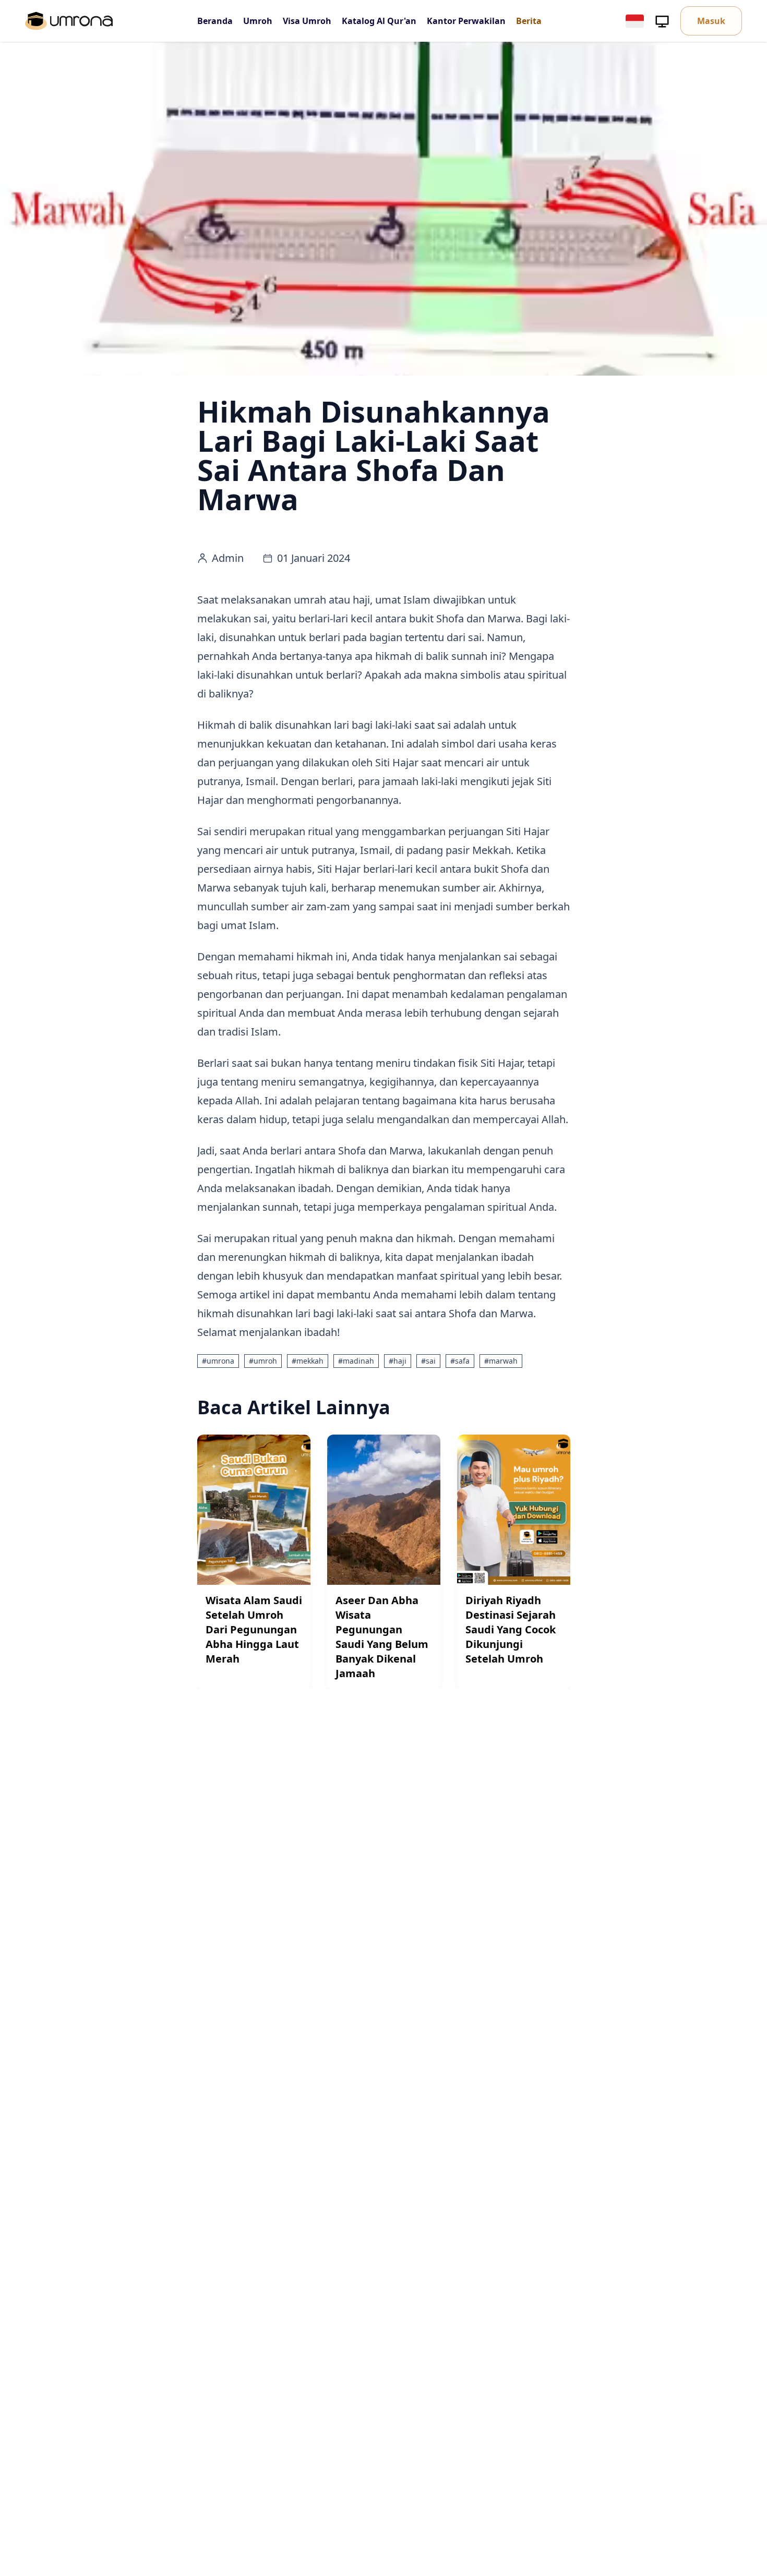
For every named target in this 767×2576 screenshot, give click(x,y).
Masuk (711, 21)
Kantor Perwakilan (466, 21)
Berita (529, 21)
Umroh (258, 21)
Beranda (215, 21)
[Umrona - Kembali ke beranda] (69, 21)
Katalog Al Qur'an (379, 21)
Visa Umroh (307, 21)
